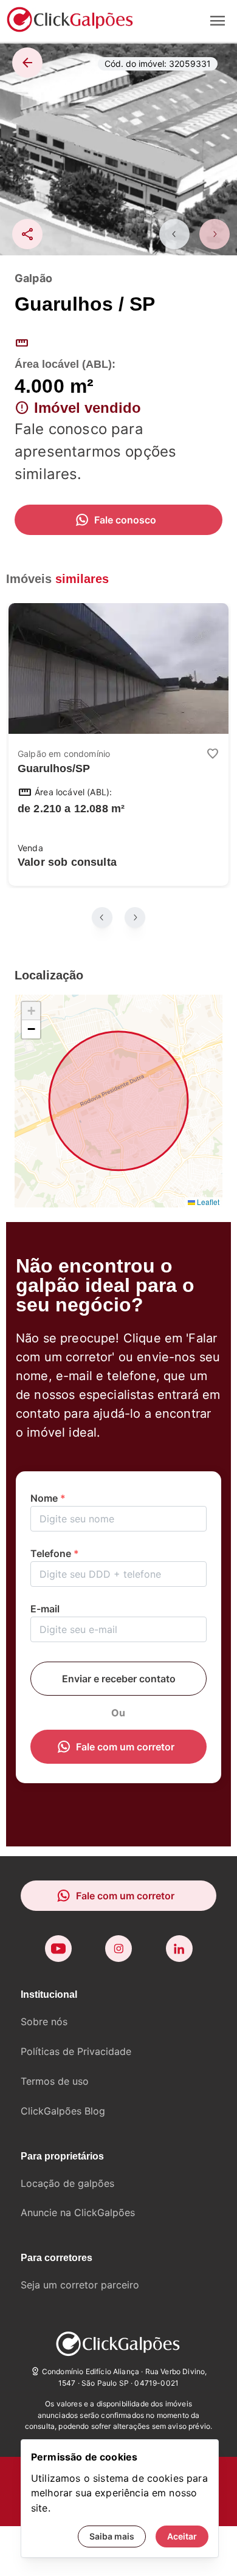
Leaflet (207, 1202)
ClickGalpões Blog (63, 2111)
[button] (31, 1011)
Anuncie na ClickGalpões (78, 2212)
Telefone (55, 1553)
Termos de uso (55, 2081)
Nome (48, 1498)
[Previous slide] (174, 234)
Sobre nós (44, 2022)
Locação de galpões (67, 2183)
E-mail (45, 1609)
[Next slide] (215, 234)
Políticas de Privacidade (76, 2051)
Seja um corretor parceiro (80, 2285)
